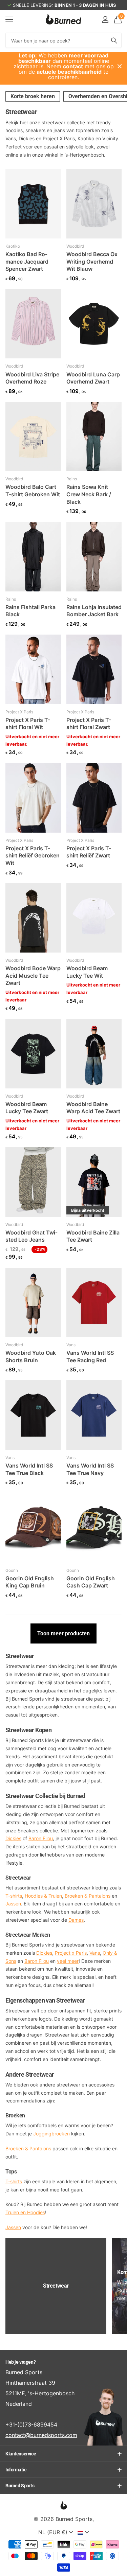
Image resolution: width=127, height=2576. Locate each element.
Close (120, 66)
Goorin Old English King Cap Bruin (30, 1582)
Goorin (12, 1570)
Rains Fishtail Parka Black (30, 611)
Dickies (13, 1838)
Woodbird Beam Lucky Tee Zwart (27, 1108)
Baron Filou (41, 1838)
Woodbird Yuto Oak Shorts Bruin (31, 1356)
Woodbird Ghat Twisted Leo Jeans (31, 1236)
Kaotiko (13, 246)
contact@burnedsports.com (41, 2435)
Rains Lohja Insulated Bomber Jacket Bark (94, 611)
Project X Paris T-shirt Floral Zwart (89, 724)
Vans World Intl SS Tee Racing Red (90, 1356)
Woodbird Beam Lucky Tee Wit (87, 972)
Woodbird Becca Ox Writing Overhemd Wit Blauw (92, 261)
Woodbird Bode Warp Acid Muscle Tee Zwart (33, 975)
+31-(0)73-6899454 (31, 2424)
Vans (71, 1345)
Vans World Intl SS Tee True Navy (90, 1469)
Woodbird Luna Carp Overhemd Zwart (93, 378)
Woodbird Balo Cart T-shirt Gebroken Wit (33, 491)
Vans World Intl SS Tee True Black (29, 1469)
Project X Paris (19, 712)
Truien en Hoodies (25, 2212)
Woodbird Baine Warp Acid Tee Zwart (93, 1108)
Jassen (13, 2227)
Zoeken (114, 40)
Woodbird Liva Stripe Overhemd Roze (32, 378)
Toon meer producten (63, 1633)
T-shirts (14, 2181)
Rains (72, 479)
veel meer (68, 1961)
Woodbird (75, 246)
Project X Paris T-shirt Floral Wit (28, 724)
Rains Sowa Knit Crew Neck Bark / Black (89, 494)
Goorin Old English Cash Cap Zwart (91, 1582)
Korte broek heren (33, 96)
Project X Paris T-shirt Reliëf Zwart (89, 852)
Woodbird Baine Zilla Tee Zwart (93, 1236)
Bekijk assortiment (9, 19)
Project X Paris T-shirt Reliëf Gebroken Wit (33, 856)
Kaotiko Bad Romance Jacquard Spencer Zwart (27, 261)
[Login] (105, 19)
